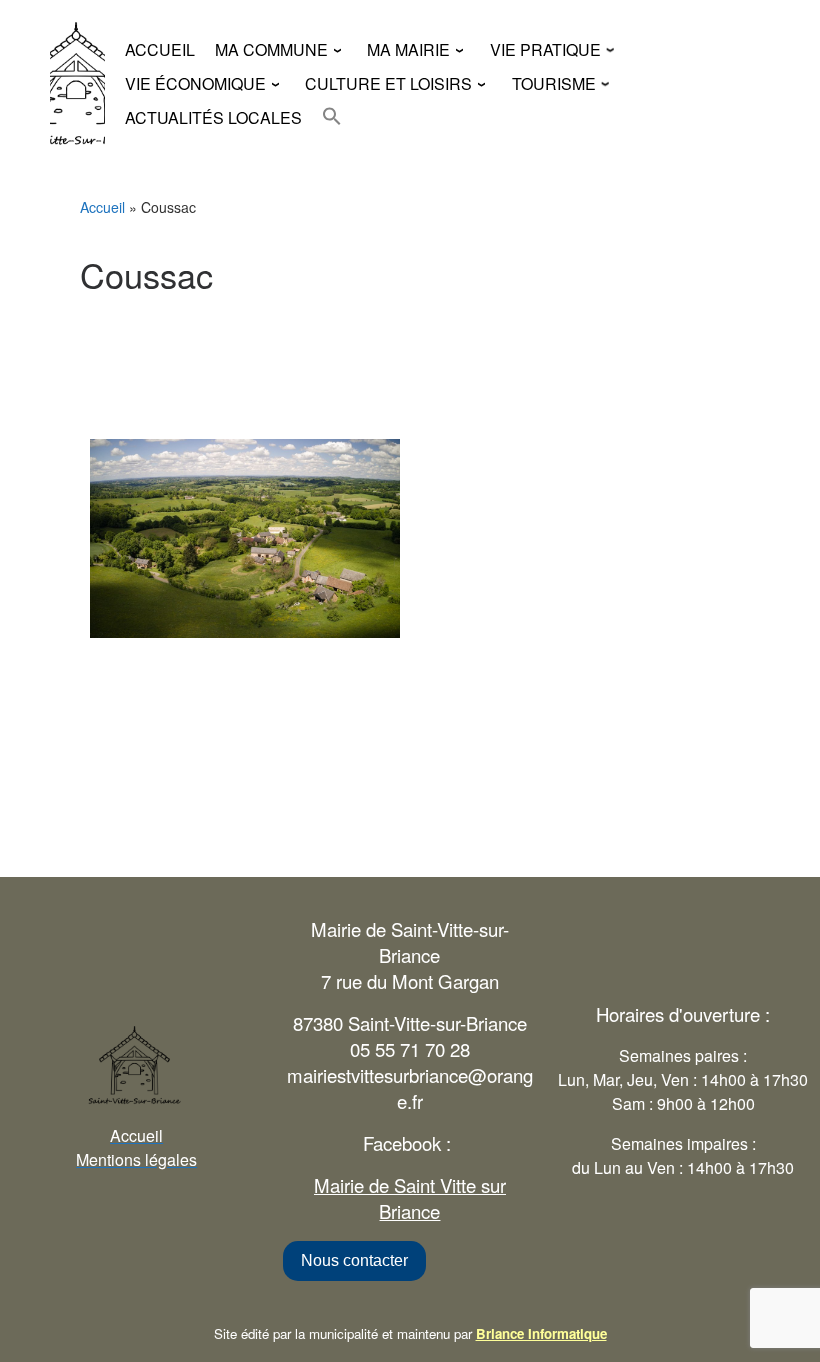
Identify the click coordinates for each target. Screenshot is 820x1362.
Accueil (102, 207)
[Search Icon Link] (332, 116)
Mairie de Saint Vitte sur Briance (410, 1198)
